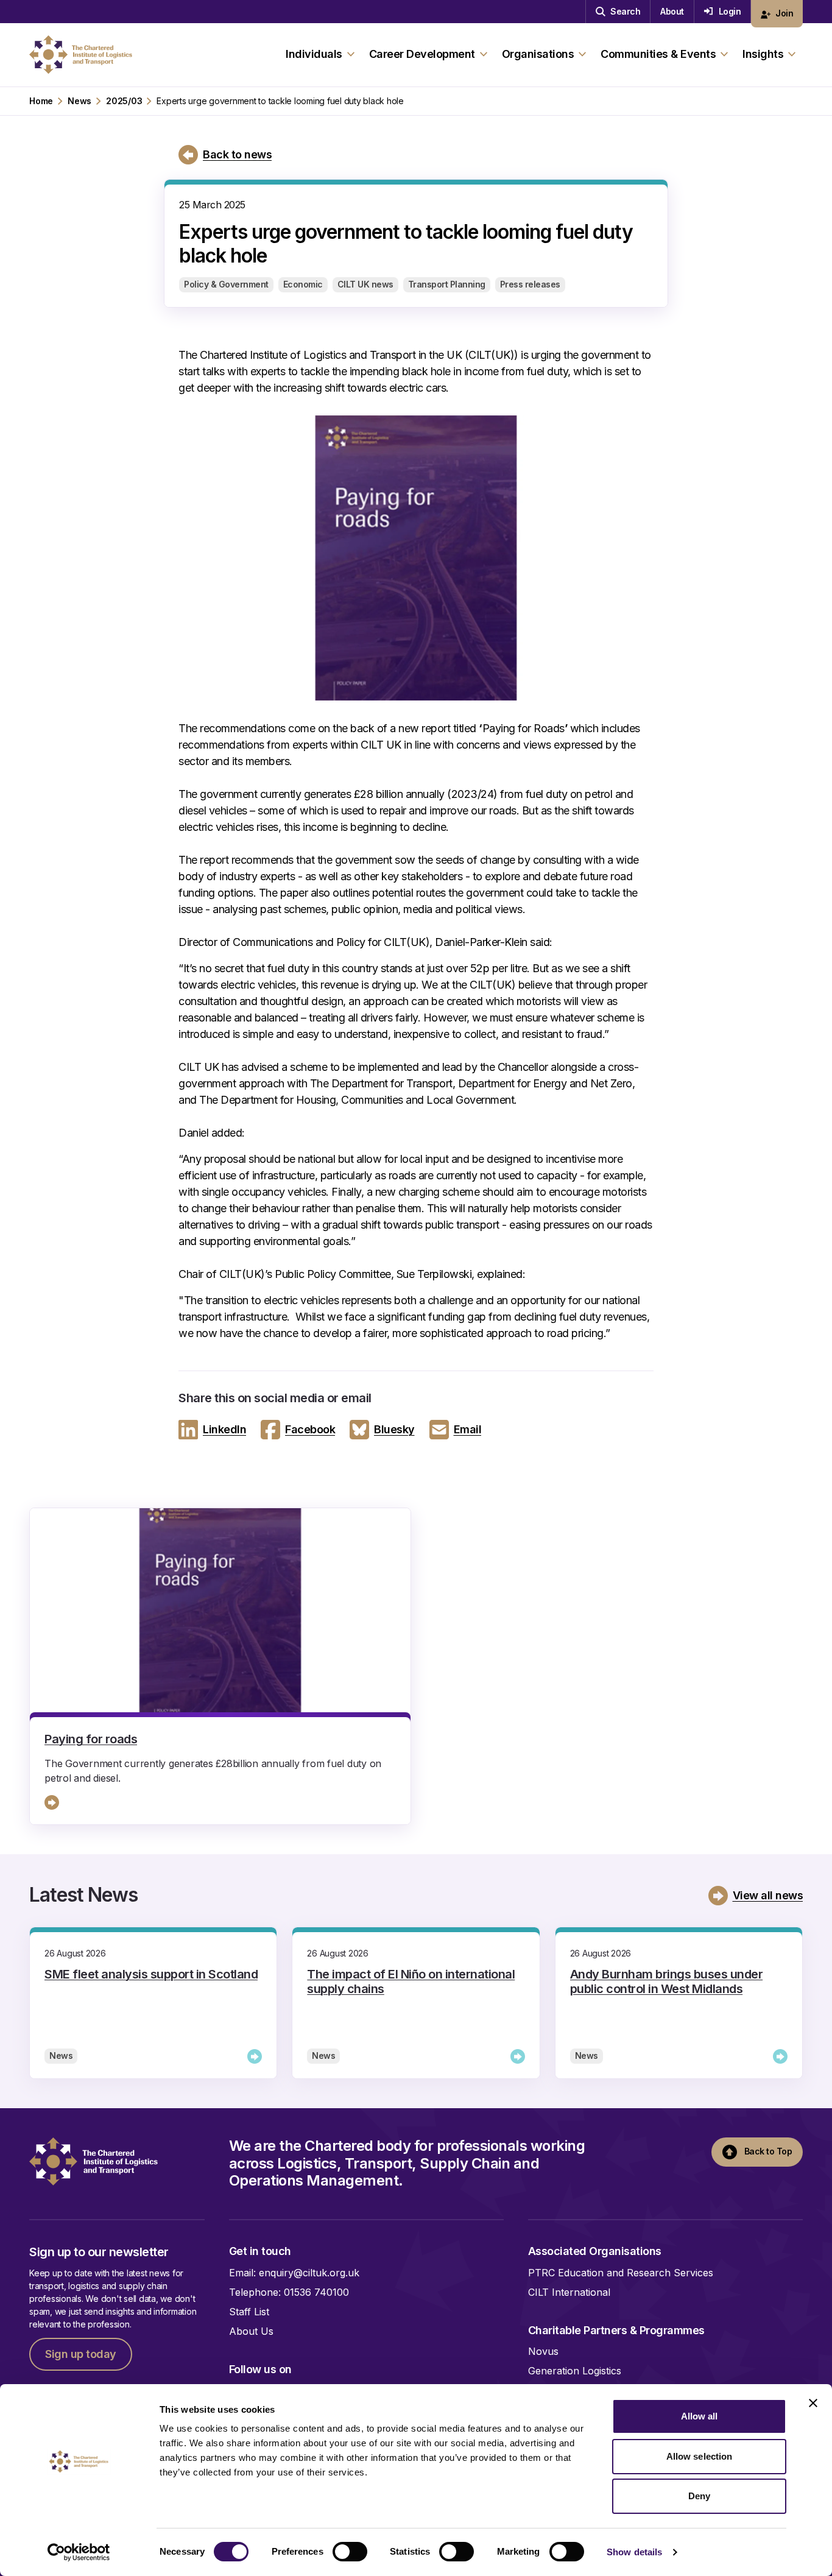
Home (41, 101)
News (79, 101)
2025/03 (124, 101)
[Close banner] (813, 2403)
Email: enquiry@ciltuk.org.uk (294, 2273)
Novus (543, 2351)
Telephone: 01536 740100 (289, 2292)
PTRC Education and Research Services (621, 2273)
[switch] (350, 2552)
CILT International (569, 2292)
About (672, 11)
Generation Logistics (575, 2371)
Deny (699, 2496)
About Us (251, 2331)
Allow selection (700, 2456)
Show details (634, 2552)
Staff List (249, 2312)
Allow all (700, 2416)
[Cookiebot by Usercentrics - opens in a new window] (79, 2552)
